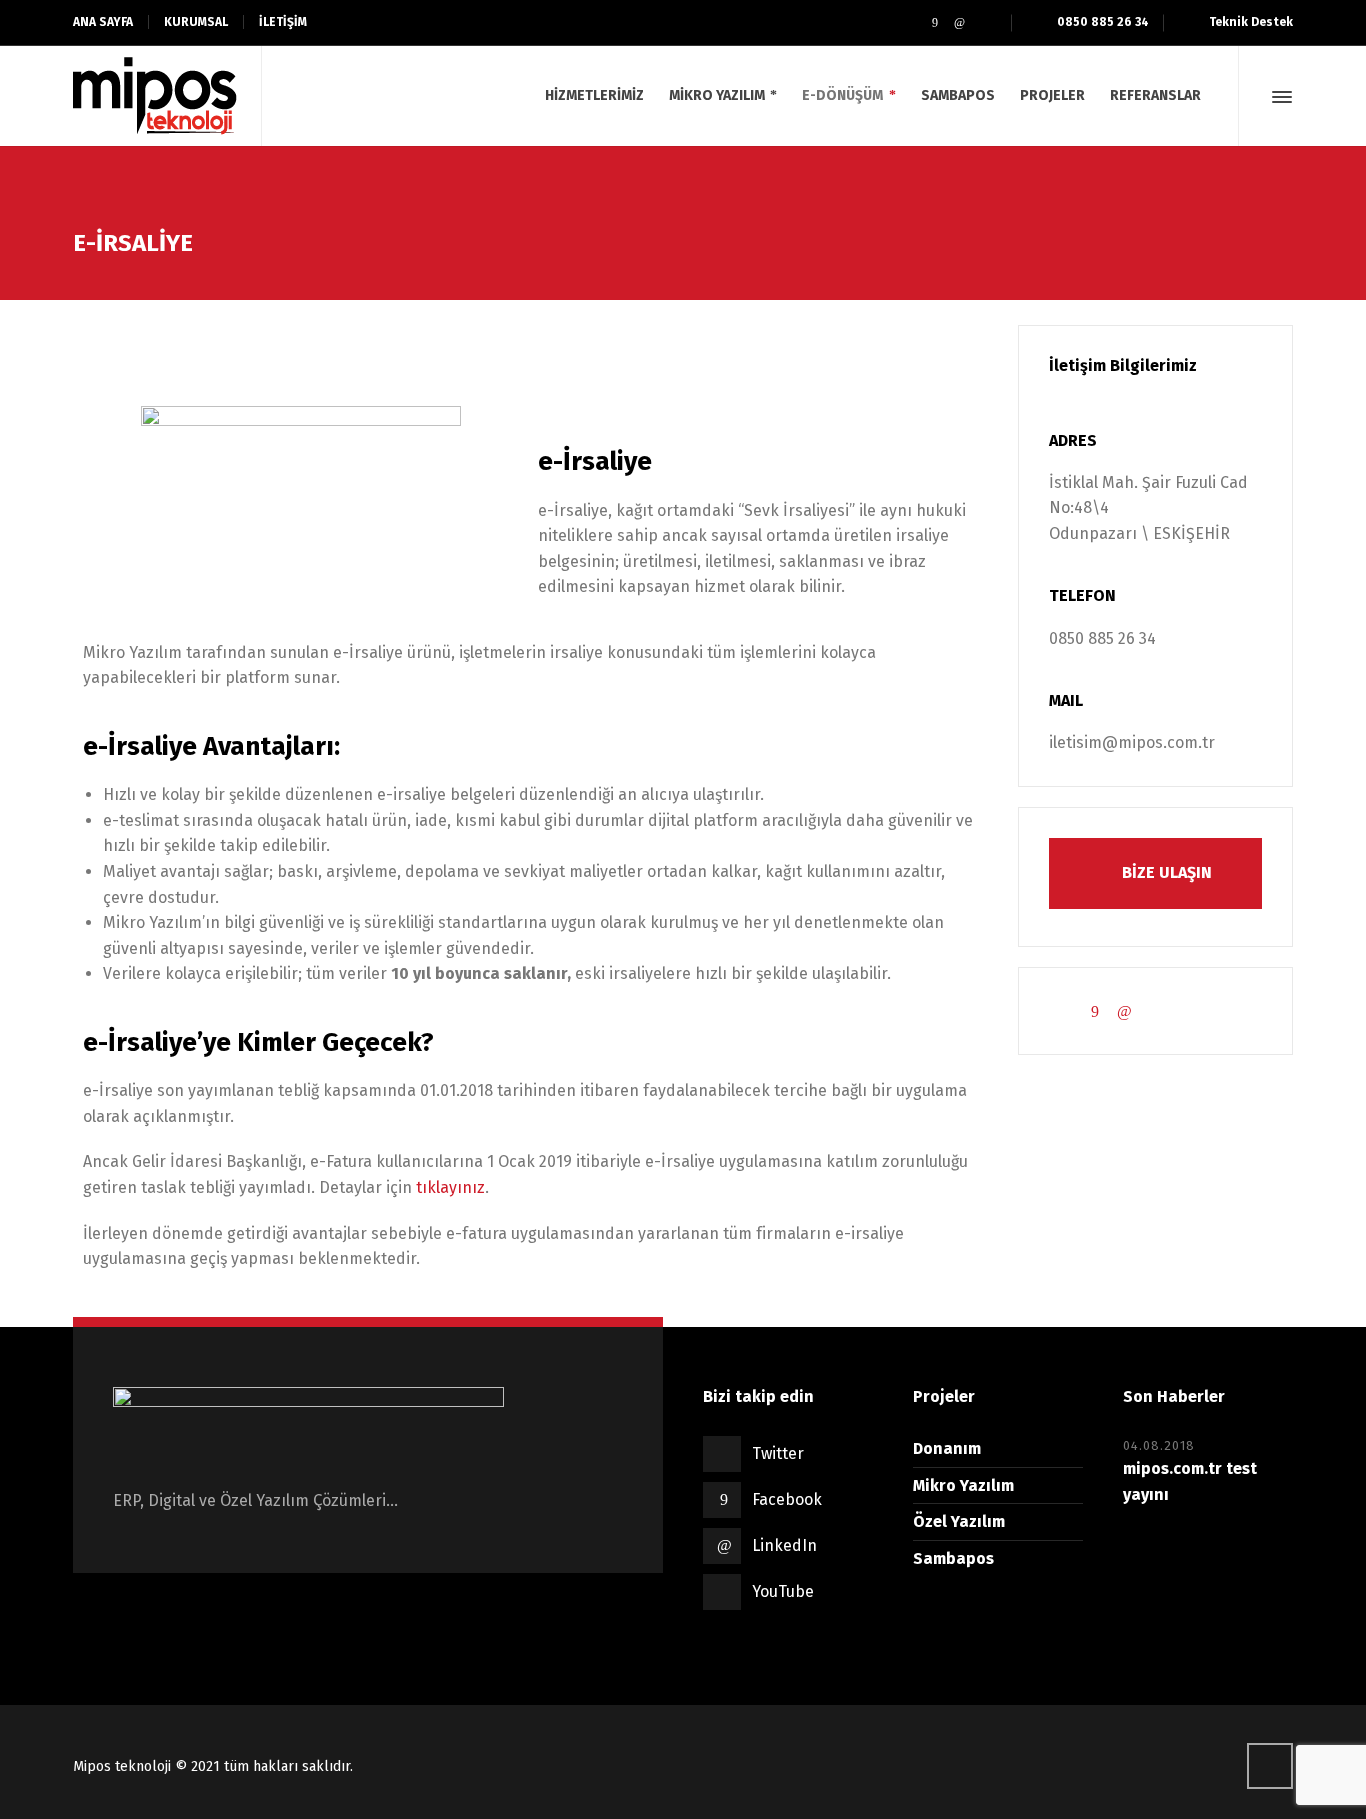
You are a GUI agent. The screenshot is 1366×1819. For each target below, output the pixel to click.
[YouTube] (984, 23)
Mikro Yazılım (963, 1485)
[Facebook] (934, 23)
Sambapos (953, 1558)
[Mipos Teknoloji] (155, 96)
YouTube (783, 1591)
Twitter (778, 1453)
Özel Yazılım (959, 1521)
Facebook (787, 1499)
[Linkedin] (959, 23)
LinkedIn (784, 1545)
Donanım (947, 1448)
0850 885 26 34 (1103, 22)
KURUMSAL (196, 22)
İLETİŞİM (283, 22)
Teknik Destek (1251, 22)
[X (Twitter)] (909, 23)
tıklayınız (450, 1187)
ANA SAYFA (103, 22)
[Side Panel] (1278, 97)
